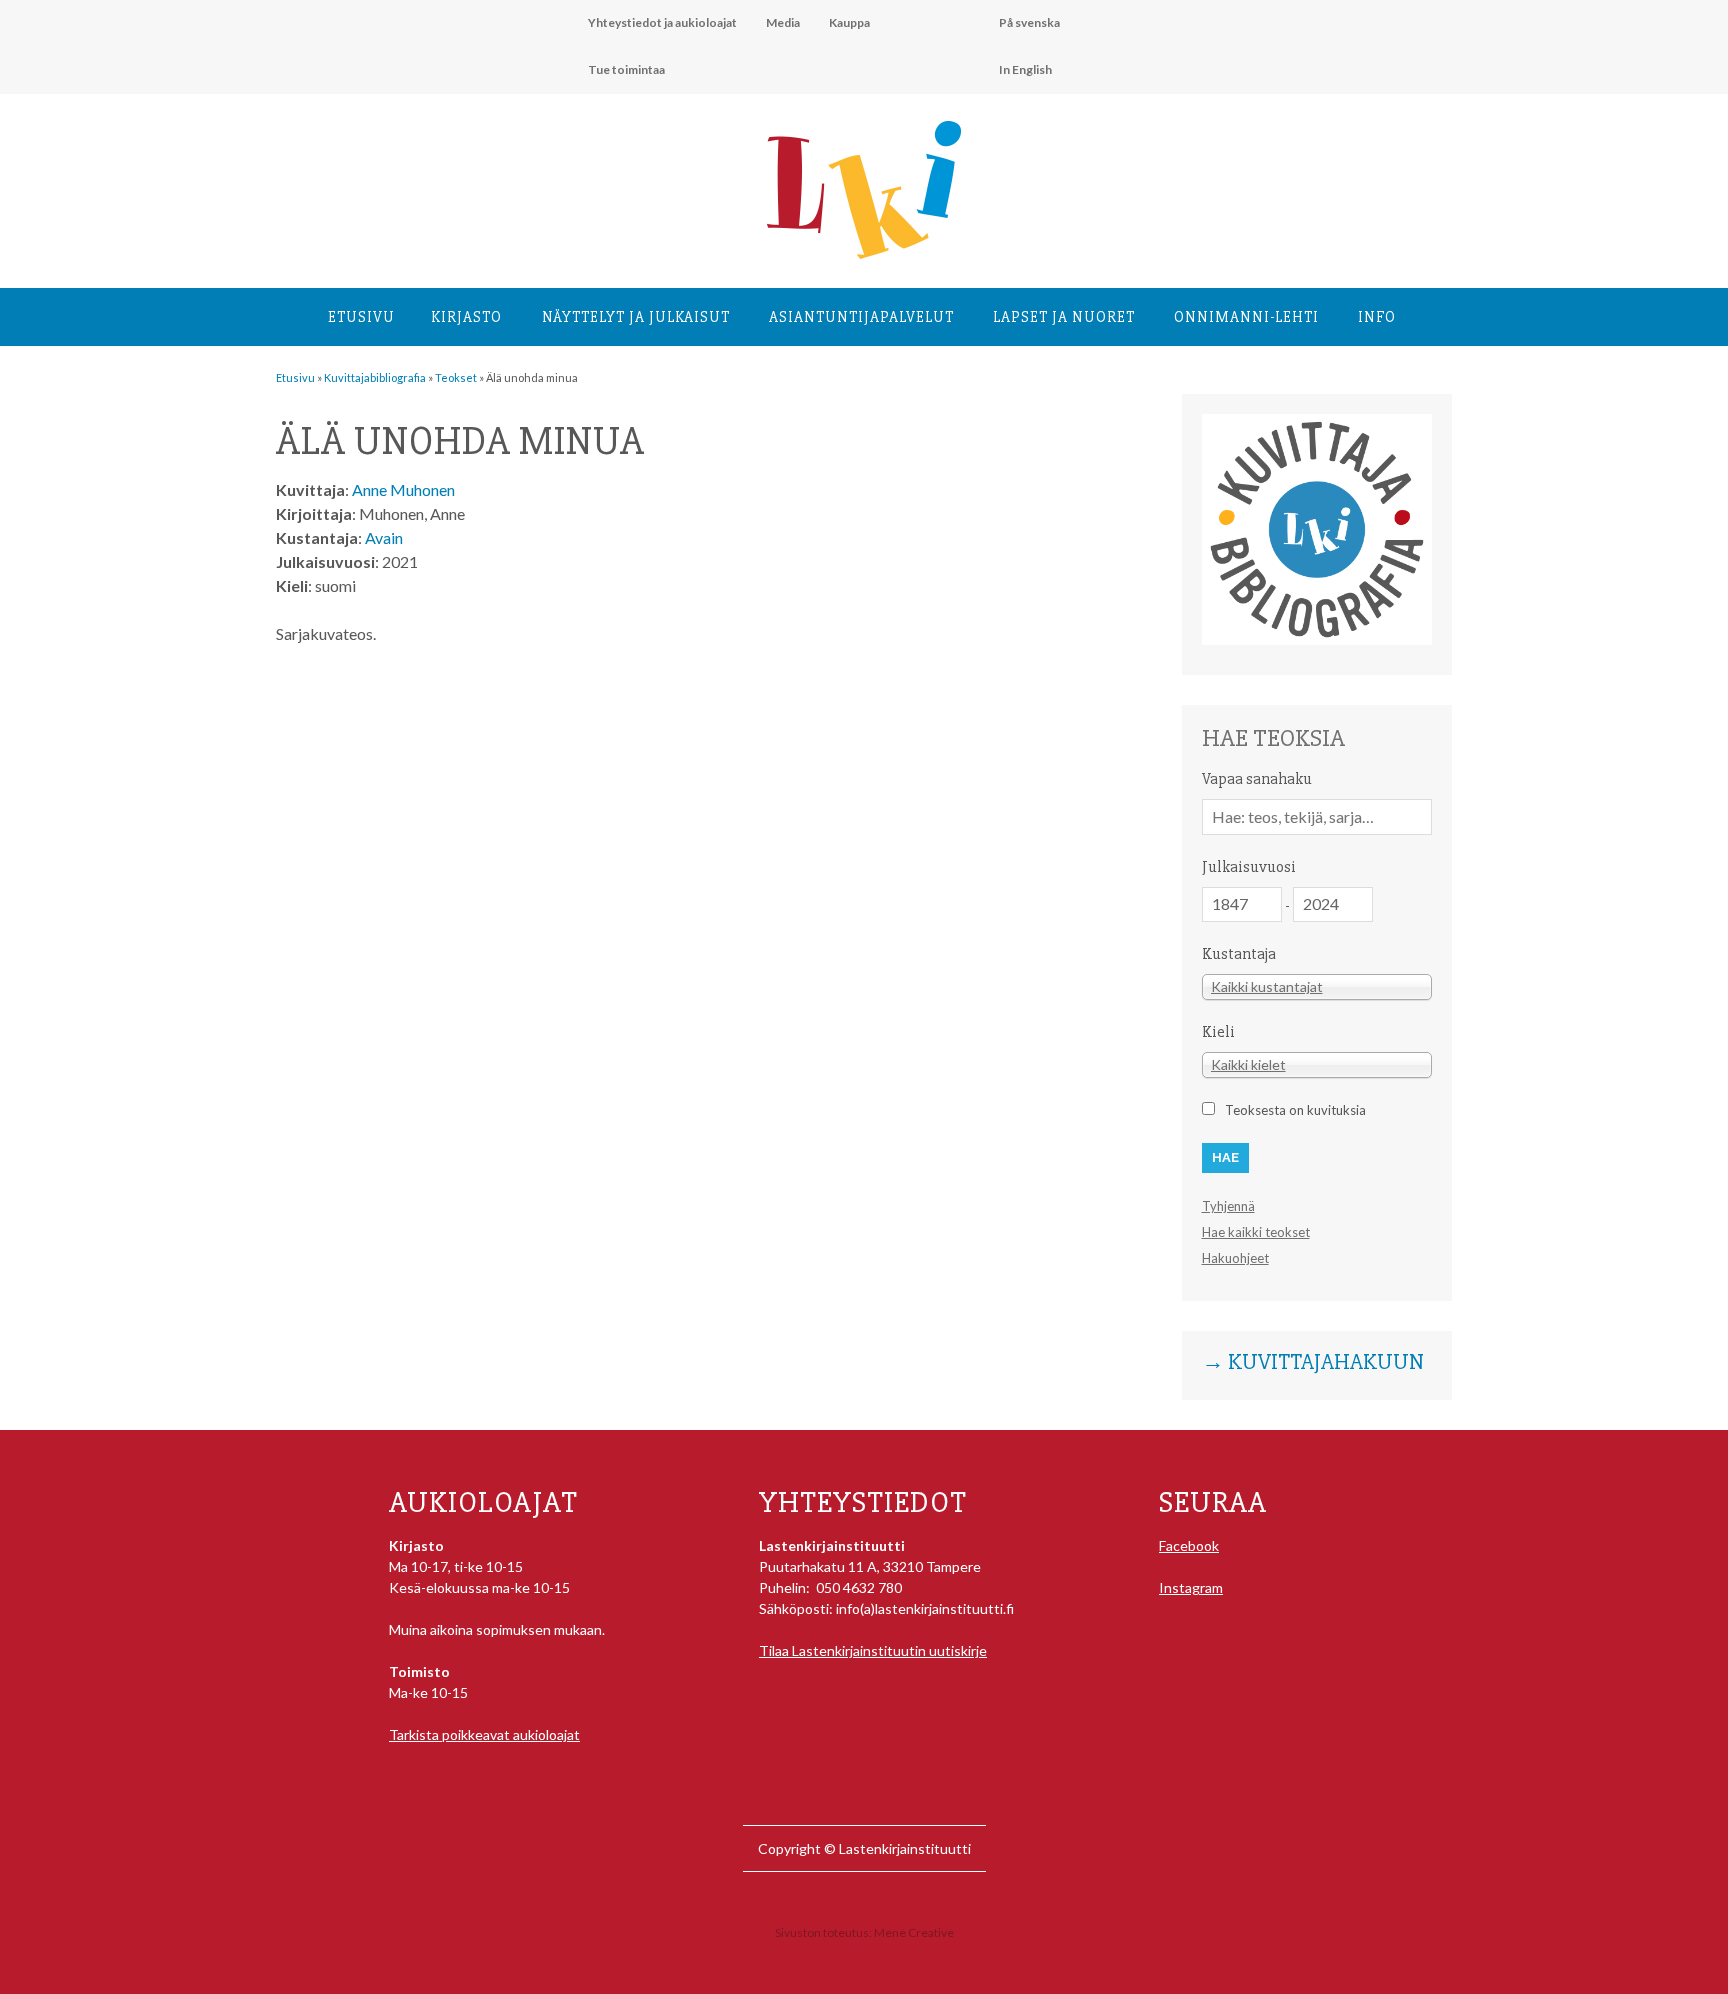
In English (1025, 69)
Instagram (1191, 1587)
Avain (384, 537)
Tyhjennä (1228, 1206)
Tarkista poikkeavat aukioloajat (484, 1734)
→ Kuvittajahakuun (1313, 1363)
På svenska (1029, 22)
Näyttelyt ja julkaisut (636, 317)
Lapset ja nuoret (1064, 317)
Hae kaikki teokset (1256, 1232)
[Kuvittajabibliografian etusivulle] (1317, 639)
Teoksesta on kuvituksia (1295, 1110)
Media (783, 22)
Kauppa (849, 22)
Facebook (1189, 1545)
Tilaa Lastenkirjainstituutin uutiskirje (873, 1650)
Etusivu (361, 317)
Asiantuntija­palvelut (861, 317)
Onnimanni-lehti (1246, 317)
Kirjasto (466, 317)
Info (1377, 317)
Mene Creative (914, 1932)
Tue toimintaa (626, 69)
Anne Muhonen (403, 489)
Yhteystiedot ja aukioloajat (662, 22)
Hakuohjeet (1235, 1258)
